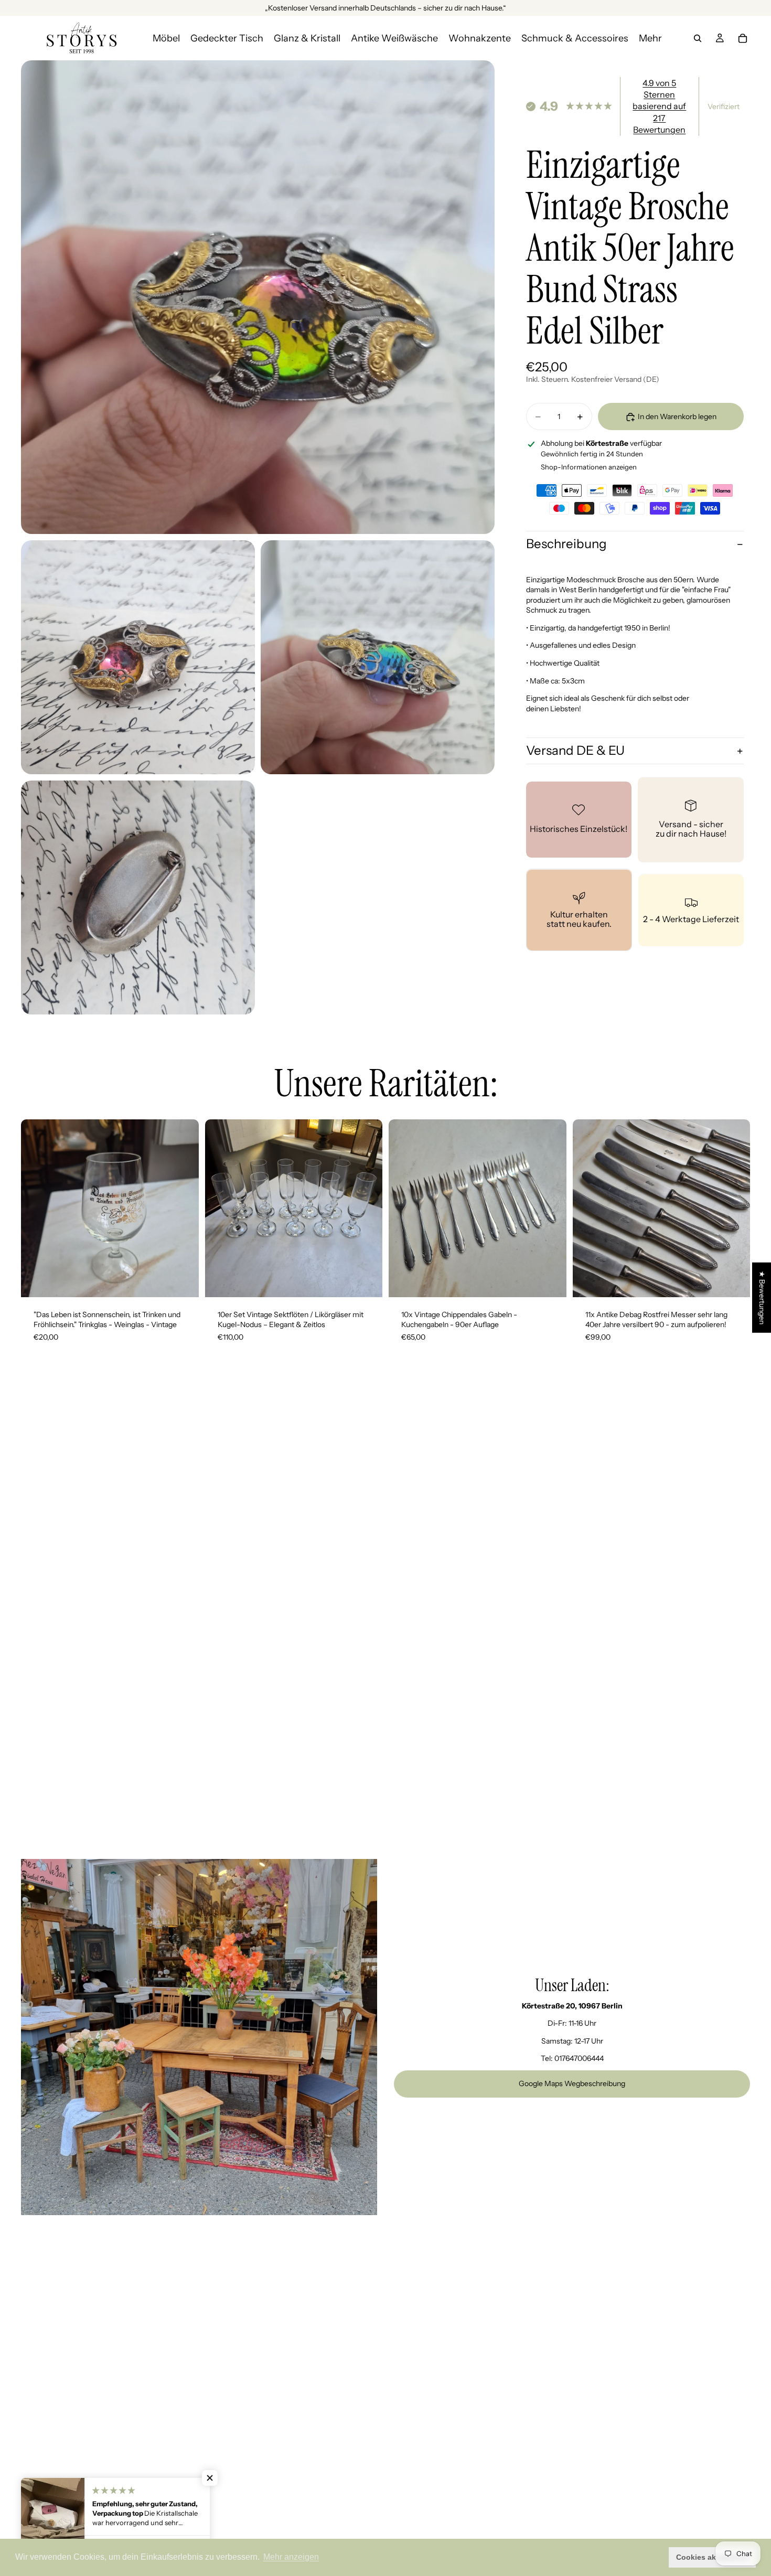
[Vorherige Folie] (37, 1208)
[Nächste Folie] (183, 1208)
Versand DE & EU (575, 751)
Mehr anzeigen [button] (291, 2557)
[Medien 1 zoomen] (258, 297)
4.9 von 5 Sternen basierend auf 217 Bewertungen (659, 106)
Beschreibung (566, 544)
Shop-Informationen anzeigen (589, 467)
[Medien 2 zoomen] (138, 657)
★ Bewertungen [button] (762, 1297)
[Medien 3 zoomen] (378, 657)
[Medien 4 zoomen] (138, 897)
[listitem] (650, 38)
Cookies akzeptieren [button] (713, 2557)
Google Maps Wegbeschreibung (572, 2083)
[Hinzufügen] (183, 1281)
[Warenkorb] (743, 38)
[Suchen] (698, 38)
